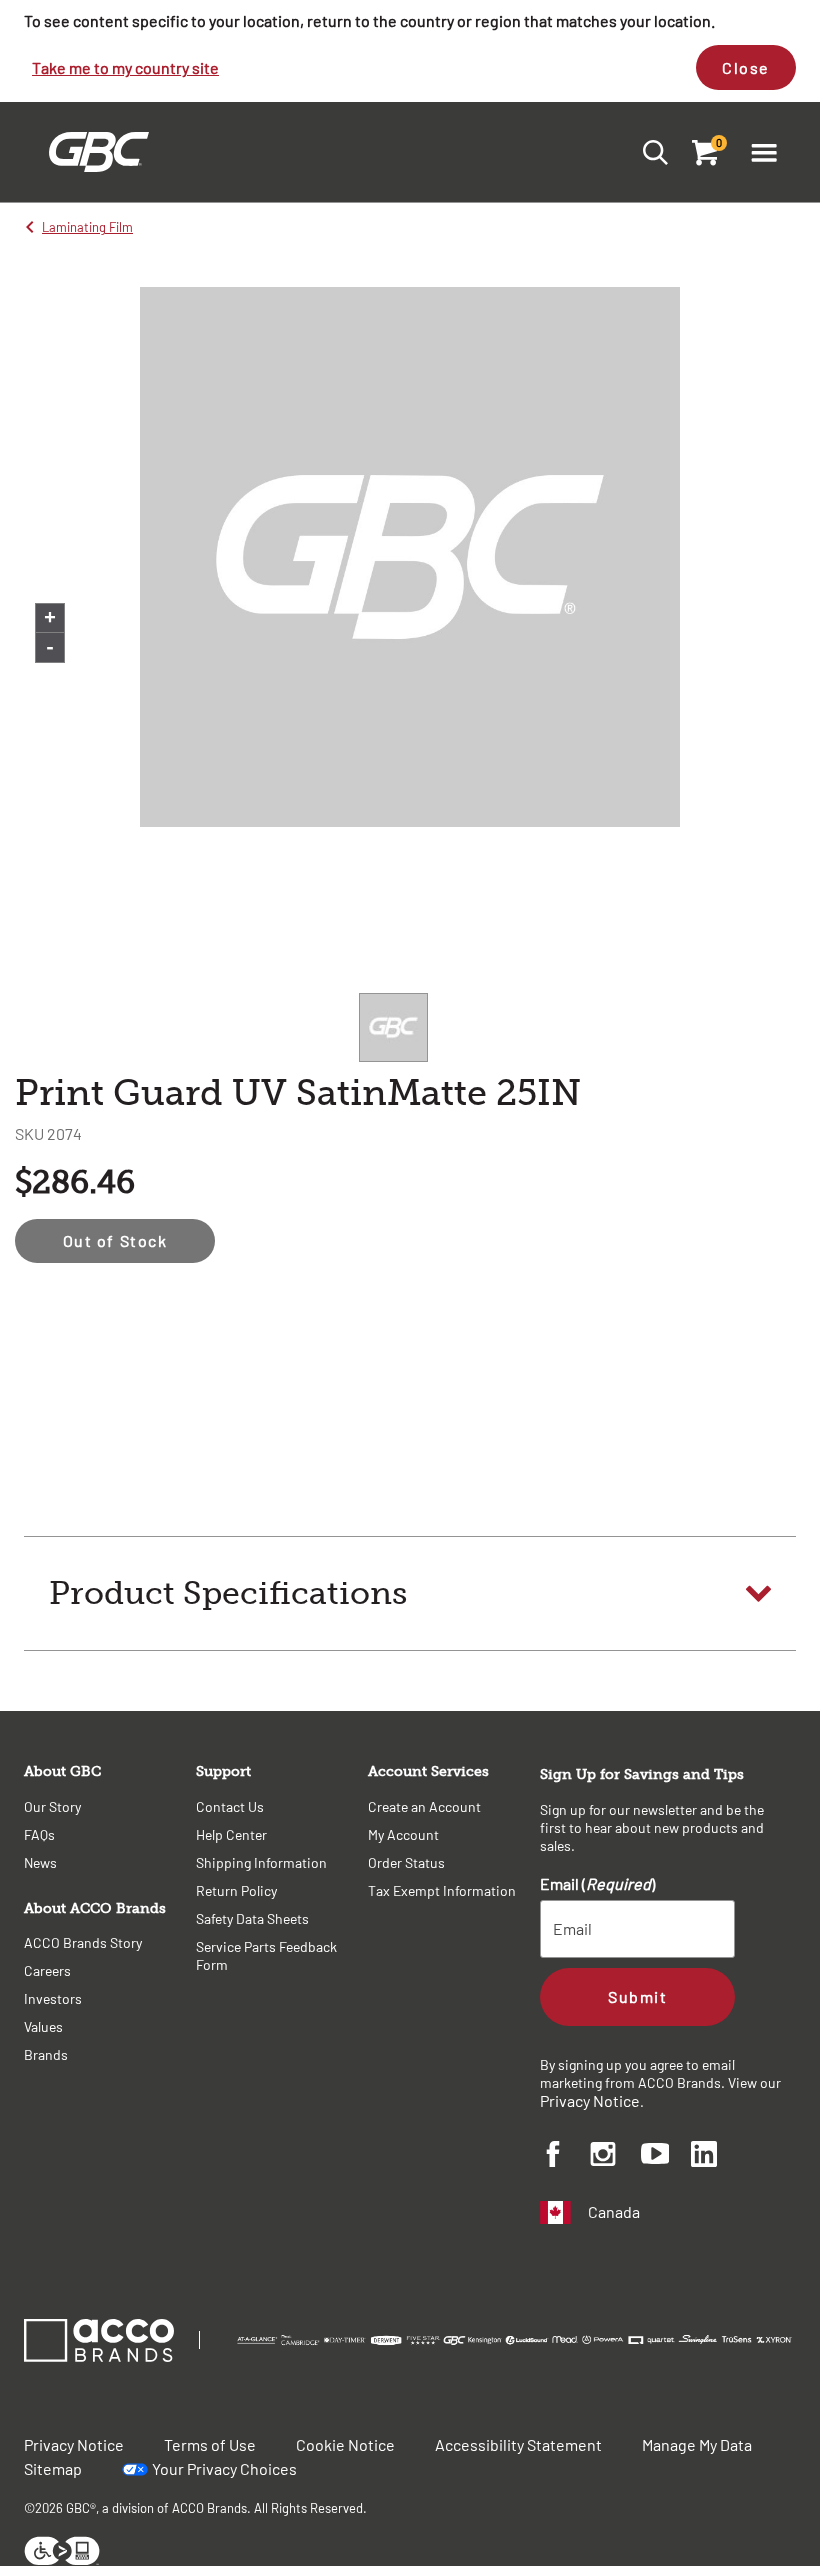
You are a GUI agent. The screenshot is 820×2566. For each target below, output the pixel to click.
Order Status (406, 1862)
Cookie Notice (345, 2444)
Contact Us (230, 1806)
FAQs (39, 1834)
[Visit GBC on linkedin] (716, 2157)
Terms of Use (210, 2444)
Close (746, 67)
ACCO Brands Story (83, 1942)
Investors (53, 1998)
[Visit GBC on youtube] (666, 2156)
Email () (597, 1883)
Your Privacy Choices (224, 2468)
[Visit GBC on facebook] (565, 2157)
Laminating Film (87, 227)
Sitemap (53, 2468)
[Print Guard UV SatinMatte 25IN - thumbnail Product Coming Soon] (393, 1027)
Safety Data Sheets (252, 1918)
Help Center (231, 1834)
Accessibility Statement (518, 2444)
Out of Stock (115, 1240)
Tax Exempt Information (442, 1890)
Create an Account (424, 1806)
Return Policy (236, 1890)
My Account (403, 1834)
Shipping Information (261, 1862)
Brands (46, 2054)
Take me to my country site (125, 67)
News (40, 1862)
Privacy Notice (590, 2100)
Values (43, 2026)
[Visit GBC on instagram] (615, 2157)
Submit (637, 1996)
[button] (764, 152)
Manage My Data (697, 2444)
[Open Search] (649, 151)
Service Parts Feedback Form (266, 1955)
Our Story (52, 1806)
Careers (47, 1970)
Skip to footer (4, 5)
